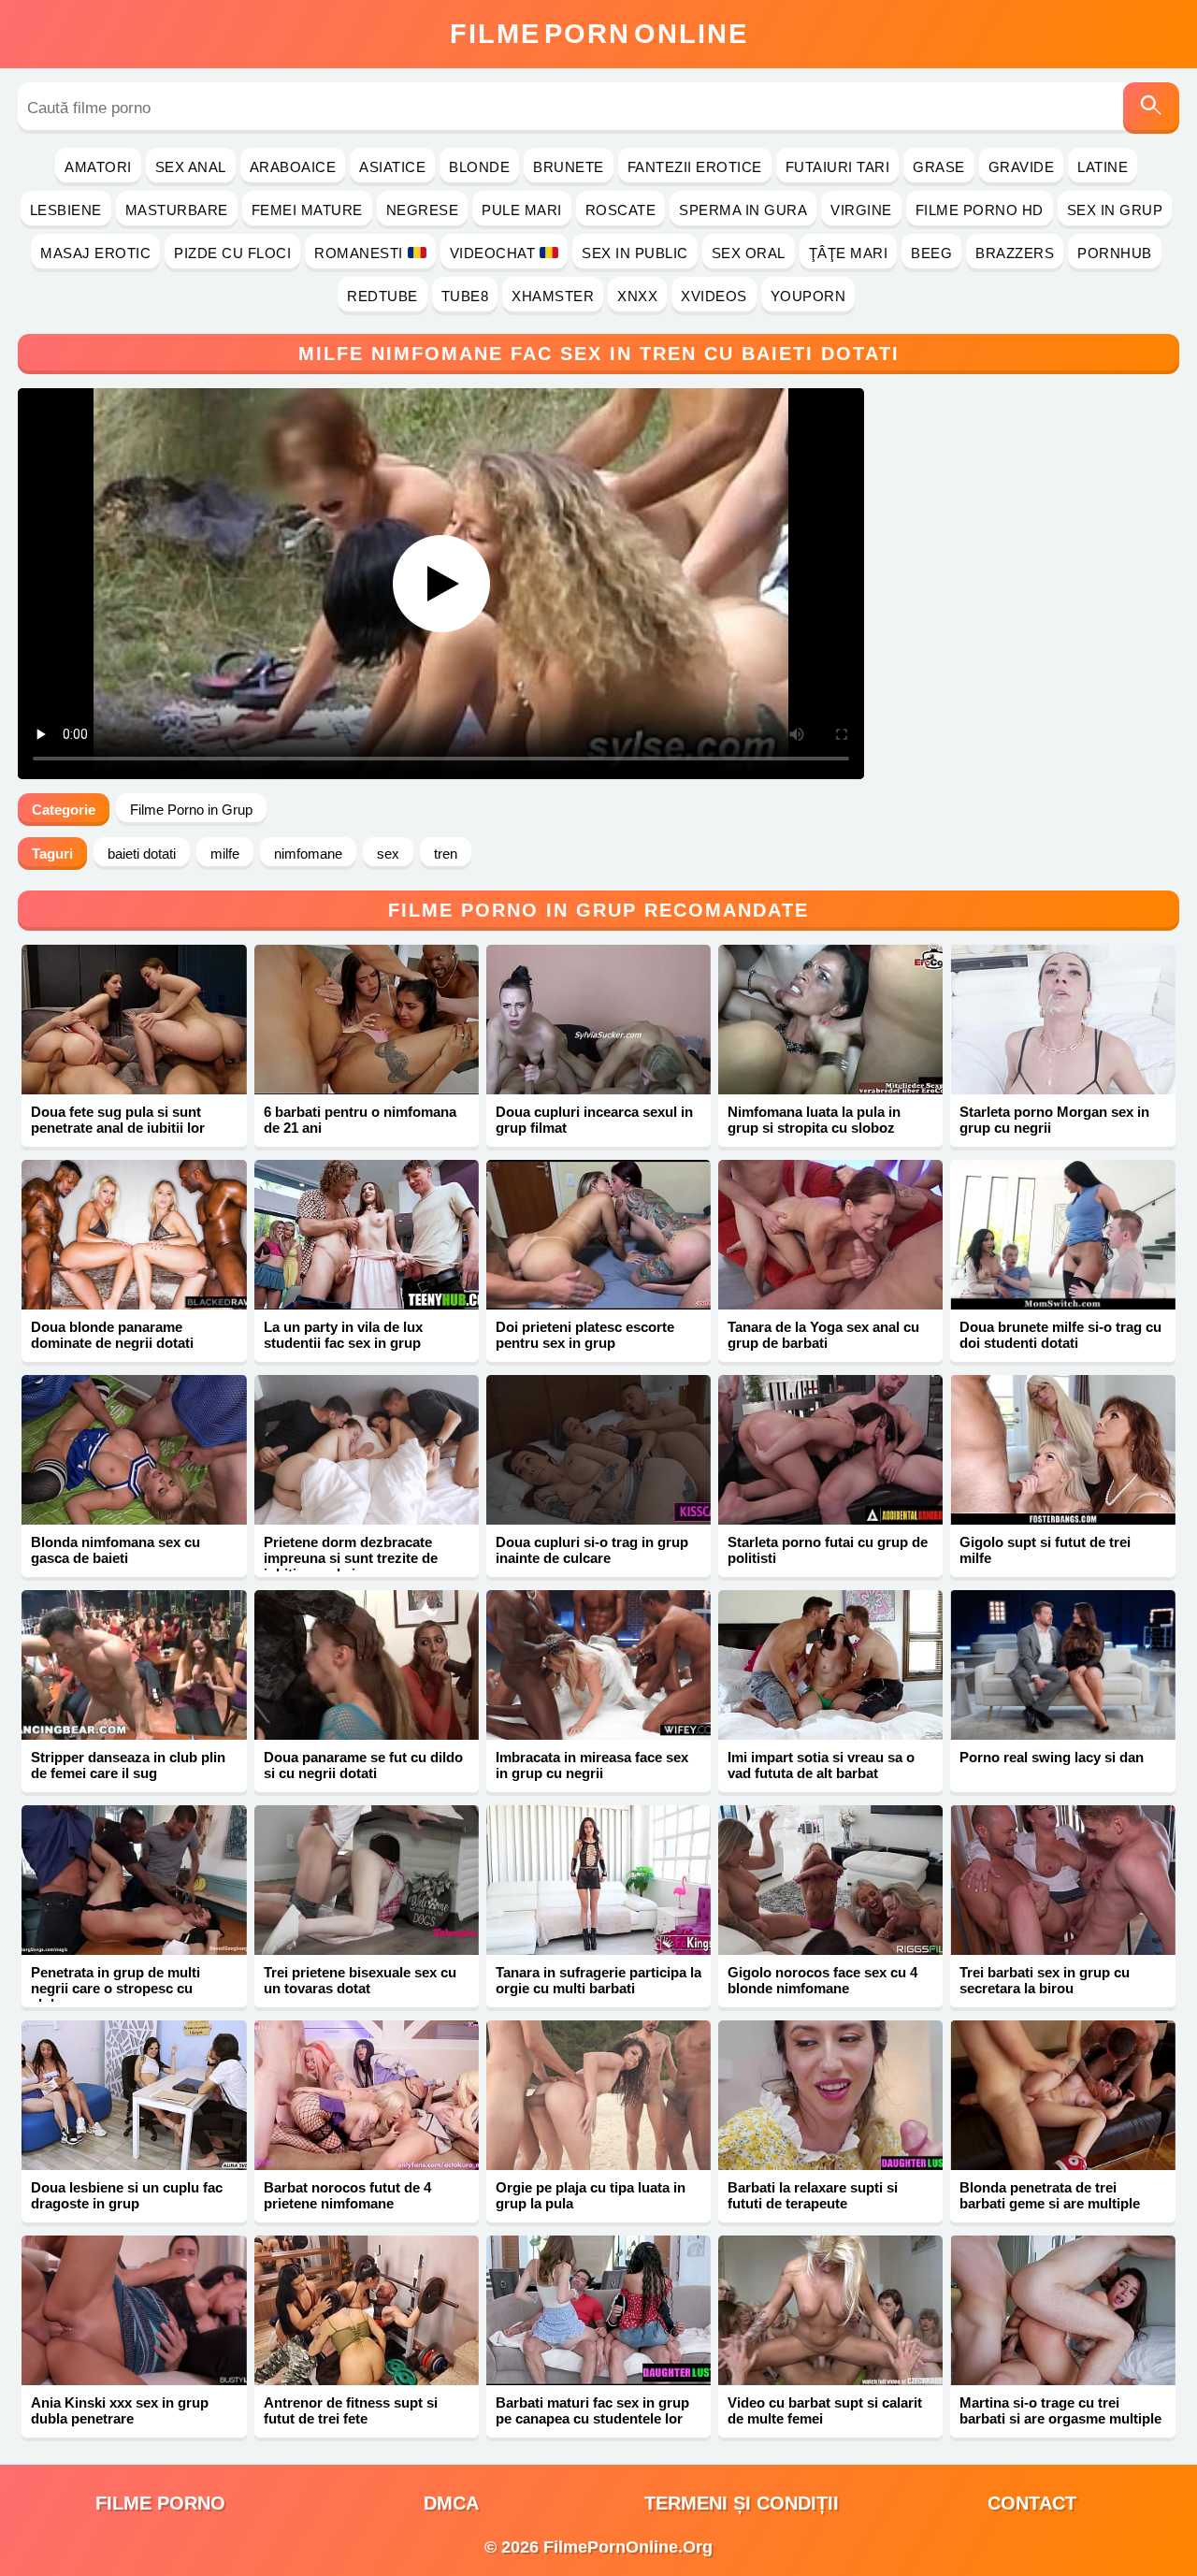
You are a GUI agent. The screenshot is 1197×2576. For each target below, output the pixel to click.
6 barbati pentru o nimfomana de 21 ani (360, 1120)
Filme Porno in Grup (191, 810)
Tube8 (465, 296)
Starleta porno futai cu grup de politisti (828, 1550)
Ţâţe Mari (849, 253)
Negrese (423, 210)
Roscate (621, 210)
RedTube (382, 296)
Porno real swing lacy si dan (1052, 1757)
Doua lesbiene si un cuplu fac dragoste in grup (127, 2195)
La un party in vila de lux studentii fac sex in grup (343, 1335)
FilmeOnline (599, 34)
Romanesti (359, 253)
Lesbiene (66, 210)
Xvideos (714, 296)
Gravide (1022, 167)
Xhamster (553, 296)
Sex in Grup (1115, 210)
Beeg (931, 253)
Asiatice (392, 167)
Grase (939, 167)
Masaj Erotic (95, 253)
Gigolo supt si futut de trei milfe (1045, 1550)
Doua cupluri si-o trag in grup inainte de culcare (592, 1550)
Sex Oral (749, 253)
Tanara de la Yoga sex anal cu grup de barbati (823, 1335)
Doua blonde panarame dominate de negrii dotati (112, 1335)
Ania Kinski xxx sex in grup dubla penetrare (120, 2410)
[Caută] (1151, 108)
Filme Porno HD (980, 210)
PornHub (1115, 253)
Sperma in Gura (743, 210)
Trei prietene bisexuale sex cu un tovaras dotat (360, 1980)
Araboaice (293, 167)
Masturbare (177, 210)
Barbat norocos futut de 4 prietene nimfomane (347, 2195)
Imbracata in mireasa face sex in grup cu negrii (592, 1765)
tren (446, 854)
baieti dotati (142, 854)
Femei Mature (307, 210)
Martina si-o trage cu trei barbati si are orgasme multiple (1060, 2410)
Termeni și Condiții (742, 2503)
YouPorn (808, 296)
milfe (225, 854)
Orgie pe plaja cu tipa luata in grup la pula (591, 2195)
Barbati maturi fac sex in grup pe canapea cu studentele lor (592, 2410)
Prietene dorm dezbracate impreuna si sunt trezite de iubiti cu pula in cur (351, 1558)
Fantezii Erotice (695, 167)
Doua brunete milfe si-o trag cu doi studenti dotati (1060, 1335)
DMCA (451, 2503)
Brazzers (1015, 253)
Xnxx (637, 296)
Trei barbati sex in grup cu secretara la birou (1045, 1980)
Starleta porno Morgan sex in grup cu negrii (1054, 1120)
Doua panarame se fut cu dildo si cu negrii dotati (363, 1765)
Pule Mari (522, 210)
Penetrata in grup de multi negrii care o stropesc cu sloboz (115, 1988)
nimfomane (308, 854)
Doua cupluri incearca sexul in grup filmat (594, 1120)
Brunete (569, 167)
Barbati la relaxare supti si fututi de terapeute (813, 2195)
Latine (1103, 167)
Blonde (479, 167)
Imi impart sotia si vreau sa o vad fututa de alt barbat (821, 1765)
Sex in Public (635, 253)
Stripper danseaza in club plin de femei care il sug (128, 1765)
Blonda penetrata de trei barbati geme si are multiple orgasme (1050, 2203)
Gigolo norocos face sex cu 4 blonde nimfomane (822, 1980)
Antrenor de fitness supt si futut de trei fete (351, 2410)
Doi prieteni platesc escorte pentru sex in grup (585, 1335)
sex (388, 854)
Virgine (861, 210)
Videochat (493, 253)
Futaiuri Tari (838, 167)
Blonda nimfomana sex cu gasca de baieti (115, 1550)
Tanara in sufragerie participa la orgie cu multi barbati (598, 1980)
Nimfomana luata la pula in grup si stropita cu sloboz (814, 1120)
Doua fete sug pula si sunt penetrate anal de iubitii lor (118, 1120)
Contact (1032, 2503)
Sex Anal (191, 167)
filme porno (160, 2503)
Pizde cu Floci (232, 253)
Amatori (98, 167)
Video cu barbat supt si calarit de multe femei (825, 2410)
